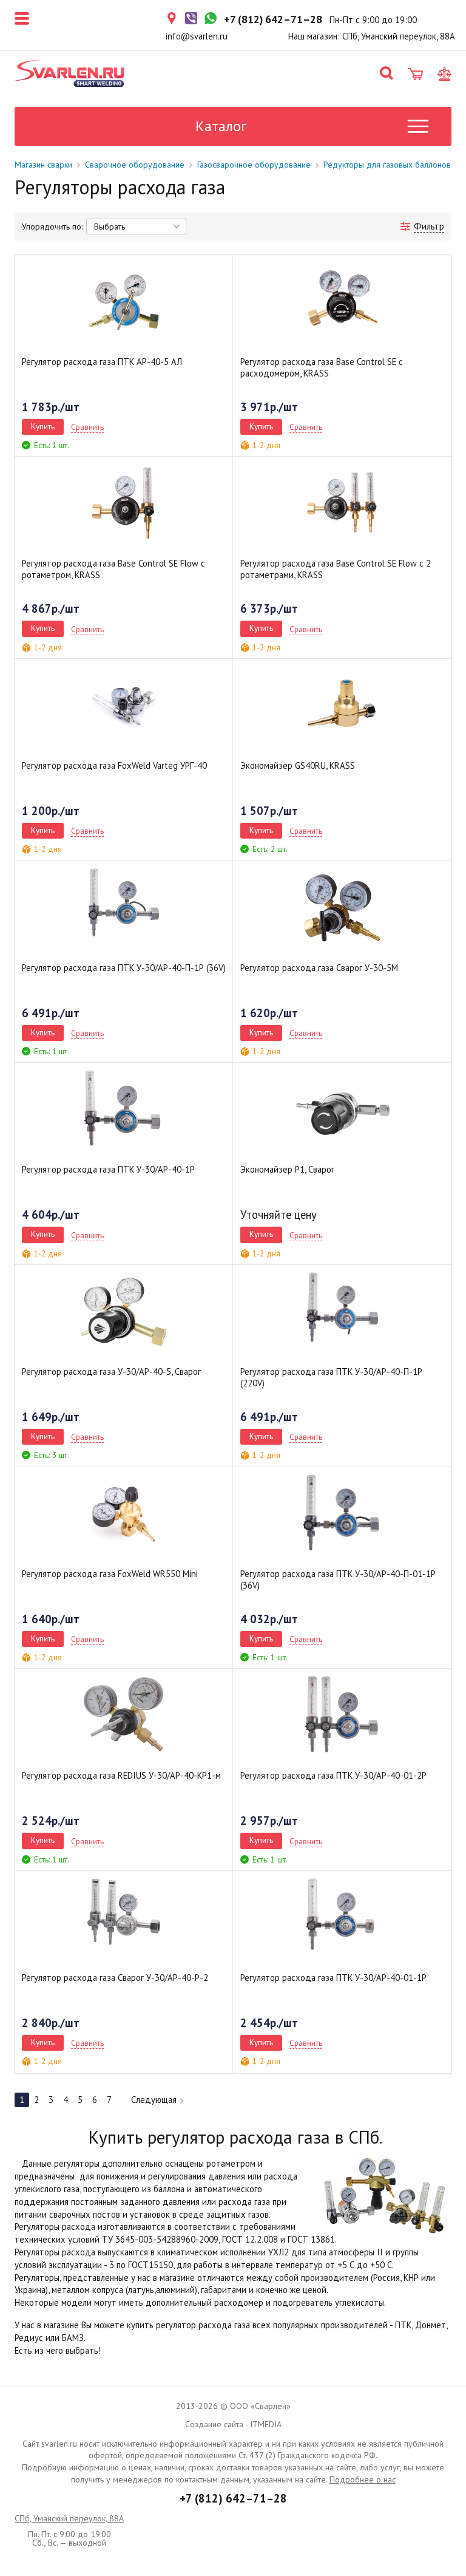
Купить (43, 426)
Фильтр (429, 226)
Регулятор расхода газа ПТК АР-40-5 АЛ (102, 362)
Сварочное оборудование (135, 165)
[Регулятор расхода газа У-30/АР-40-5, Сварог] (124, 1312)
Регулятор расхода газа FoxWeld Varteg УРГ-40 (114, 765)
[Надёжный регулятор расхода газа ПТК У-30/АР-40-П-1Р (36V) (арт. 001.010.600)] (124, 908)
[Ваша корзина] (415, 74)
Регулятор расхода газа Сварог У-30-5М (319, 968)
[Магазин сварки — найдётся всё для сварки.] (69, 73)
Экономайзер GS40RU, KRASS (298, 765)
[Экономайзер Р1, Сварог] (342, 1109)
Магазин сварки (43, 165)
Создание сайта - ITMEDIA (233, 2424)
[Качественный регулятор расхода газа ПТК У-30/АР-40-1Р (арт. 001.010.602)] (124, 1109)
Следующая (154, 2100)
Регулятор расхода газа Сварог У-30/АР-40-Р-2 (115, 1978)
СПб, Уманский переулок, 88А (69, 2518)
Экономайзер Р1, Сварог (287, 1169)
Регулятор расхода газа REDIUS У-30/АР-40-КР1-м (121, 1775)
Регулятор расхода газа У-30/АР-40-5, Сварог (111, 1371)
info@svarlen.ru (197, 36)
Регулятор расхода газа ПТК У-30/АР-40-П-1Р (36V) (124, 968)
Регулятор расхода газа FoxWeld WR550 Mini (110, 1574)
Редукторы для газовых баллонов (387, 165)
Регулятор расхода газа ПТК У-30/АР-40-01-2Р (333, 1775)
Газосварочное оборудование (254, 165)
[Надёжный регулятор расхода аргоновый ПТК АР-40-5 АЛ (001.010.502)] (124, 302)
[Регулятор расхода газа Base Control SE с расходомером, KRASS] (342, 302)
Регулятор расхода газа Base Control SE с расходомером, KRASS (322, 367)
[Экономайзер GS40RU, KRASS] (342, 706)
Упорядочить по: (52, 227)
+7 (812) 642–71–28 (233, 2498)
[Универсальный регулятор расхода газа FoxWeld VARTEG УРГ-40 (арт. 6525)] (124, 706)
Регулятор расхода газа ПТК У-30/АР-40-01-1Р (333, 1978)
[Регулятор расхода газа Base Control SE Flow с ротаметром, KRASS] (124, 503)
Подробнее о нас (363, 2479)
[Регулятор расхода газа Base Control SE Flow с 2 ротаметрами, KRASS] (342, 503)
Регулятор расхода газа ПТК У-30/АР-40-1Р (108, 1169)
